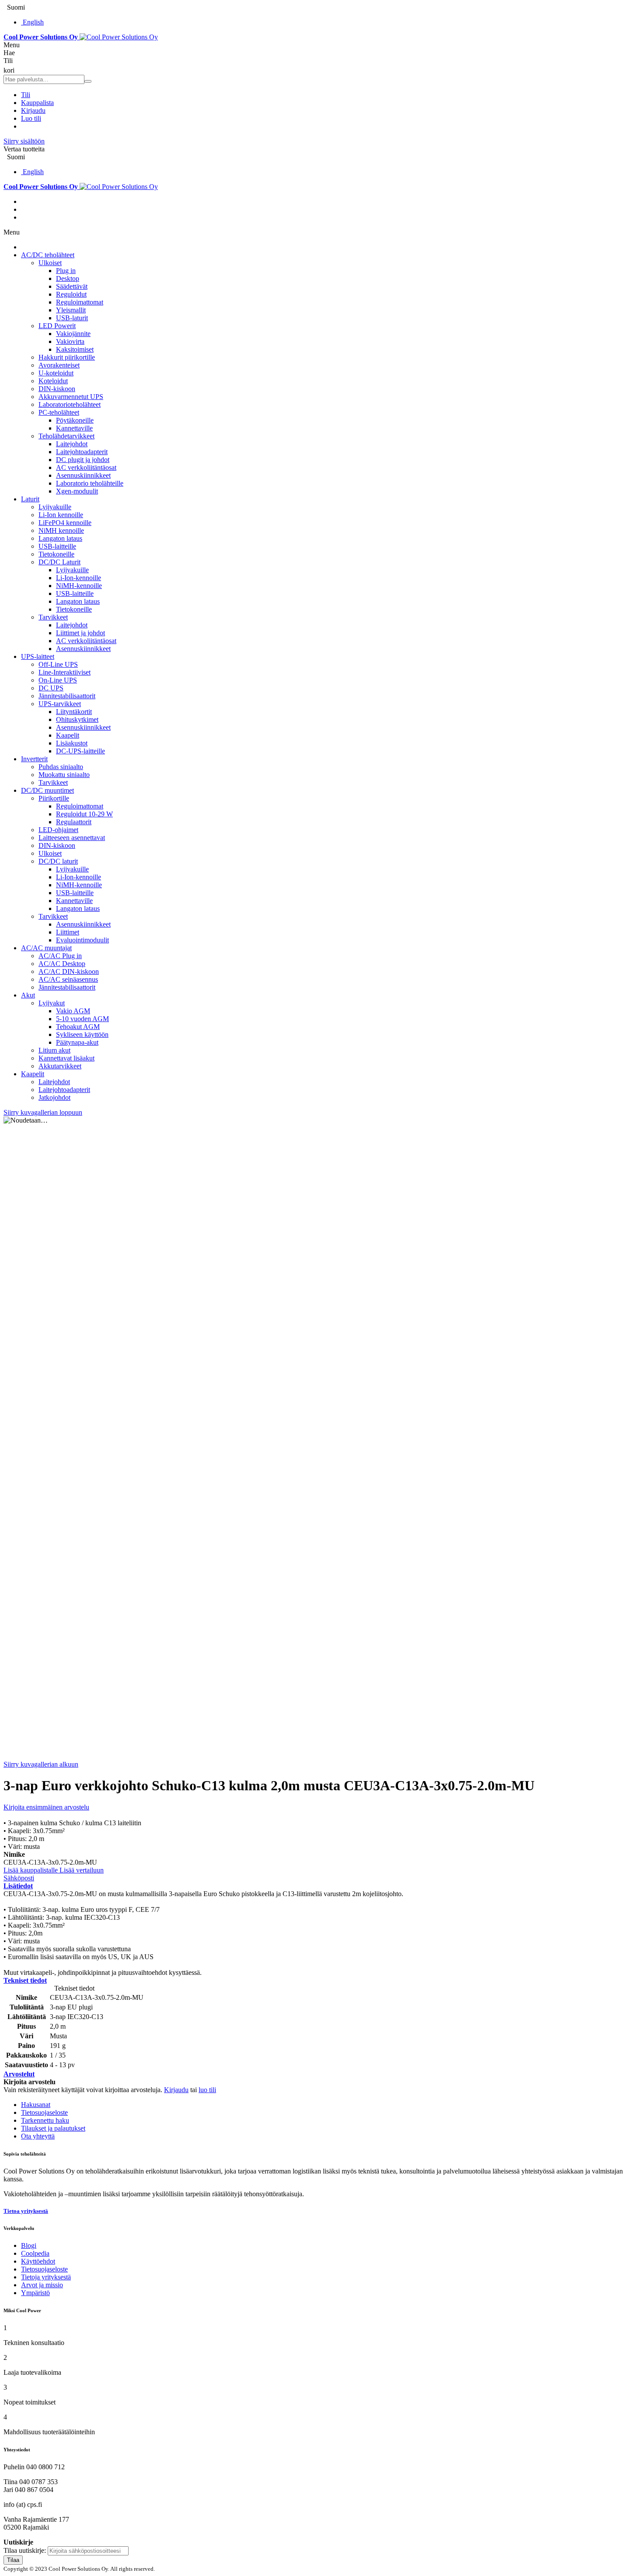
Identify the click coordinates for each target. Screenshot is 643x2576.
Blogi (29, 2245)
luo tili (207, 2090)
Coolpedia (35, 2253)
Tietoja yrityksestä (46, 2277)
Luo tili (31, 118)
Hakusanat (36, 2105)
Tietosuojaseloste (44, 2112)
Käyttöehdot (38, 2261)
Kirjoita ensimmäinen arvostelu (46, 1807)
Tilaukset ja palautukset (53, 2128)
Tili (26, 95)
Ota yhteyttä (38, 2136)
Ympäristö (35, 2293)
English (33, 22)
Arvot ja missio (42, 2285)
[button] (31, 1870)
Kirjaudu (33, 110)
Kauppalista (37, 103)
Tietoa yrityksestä (26, 2211)
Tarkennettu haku (45, 2120)
